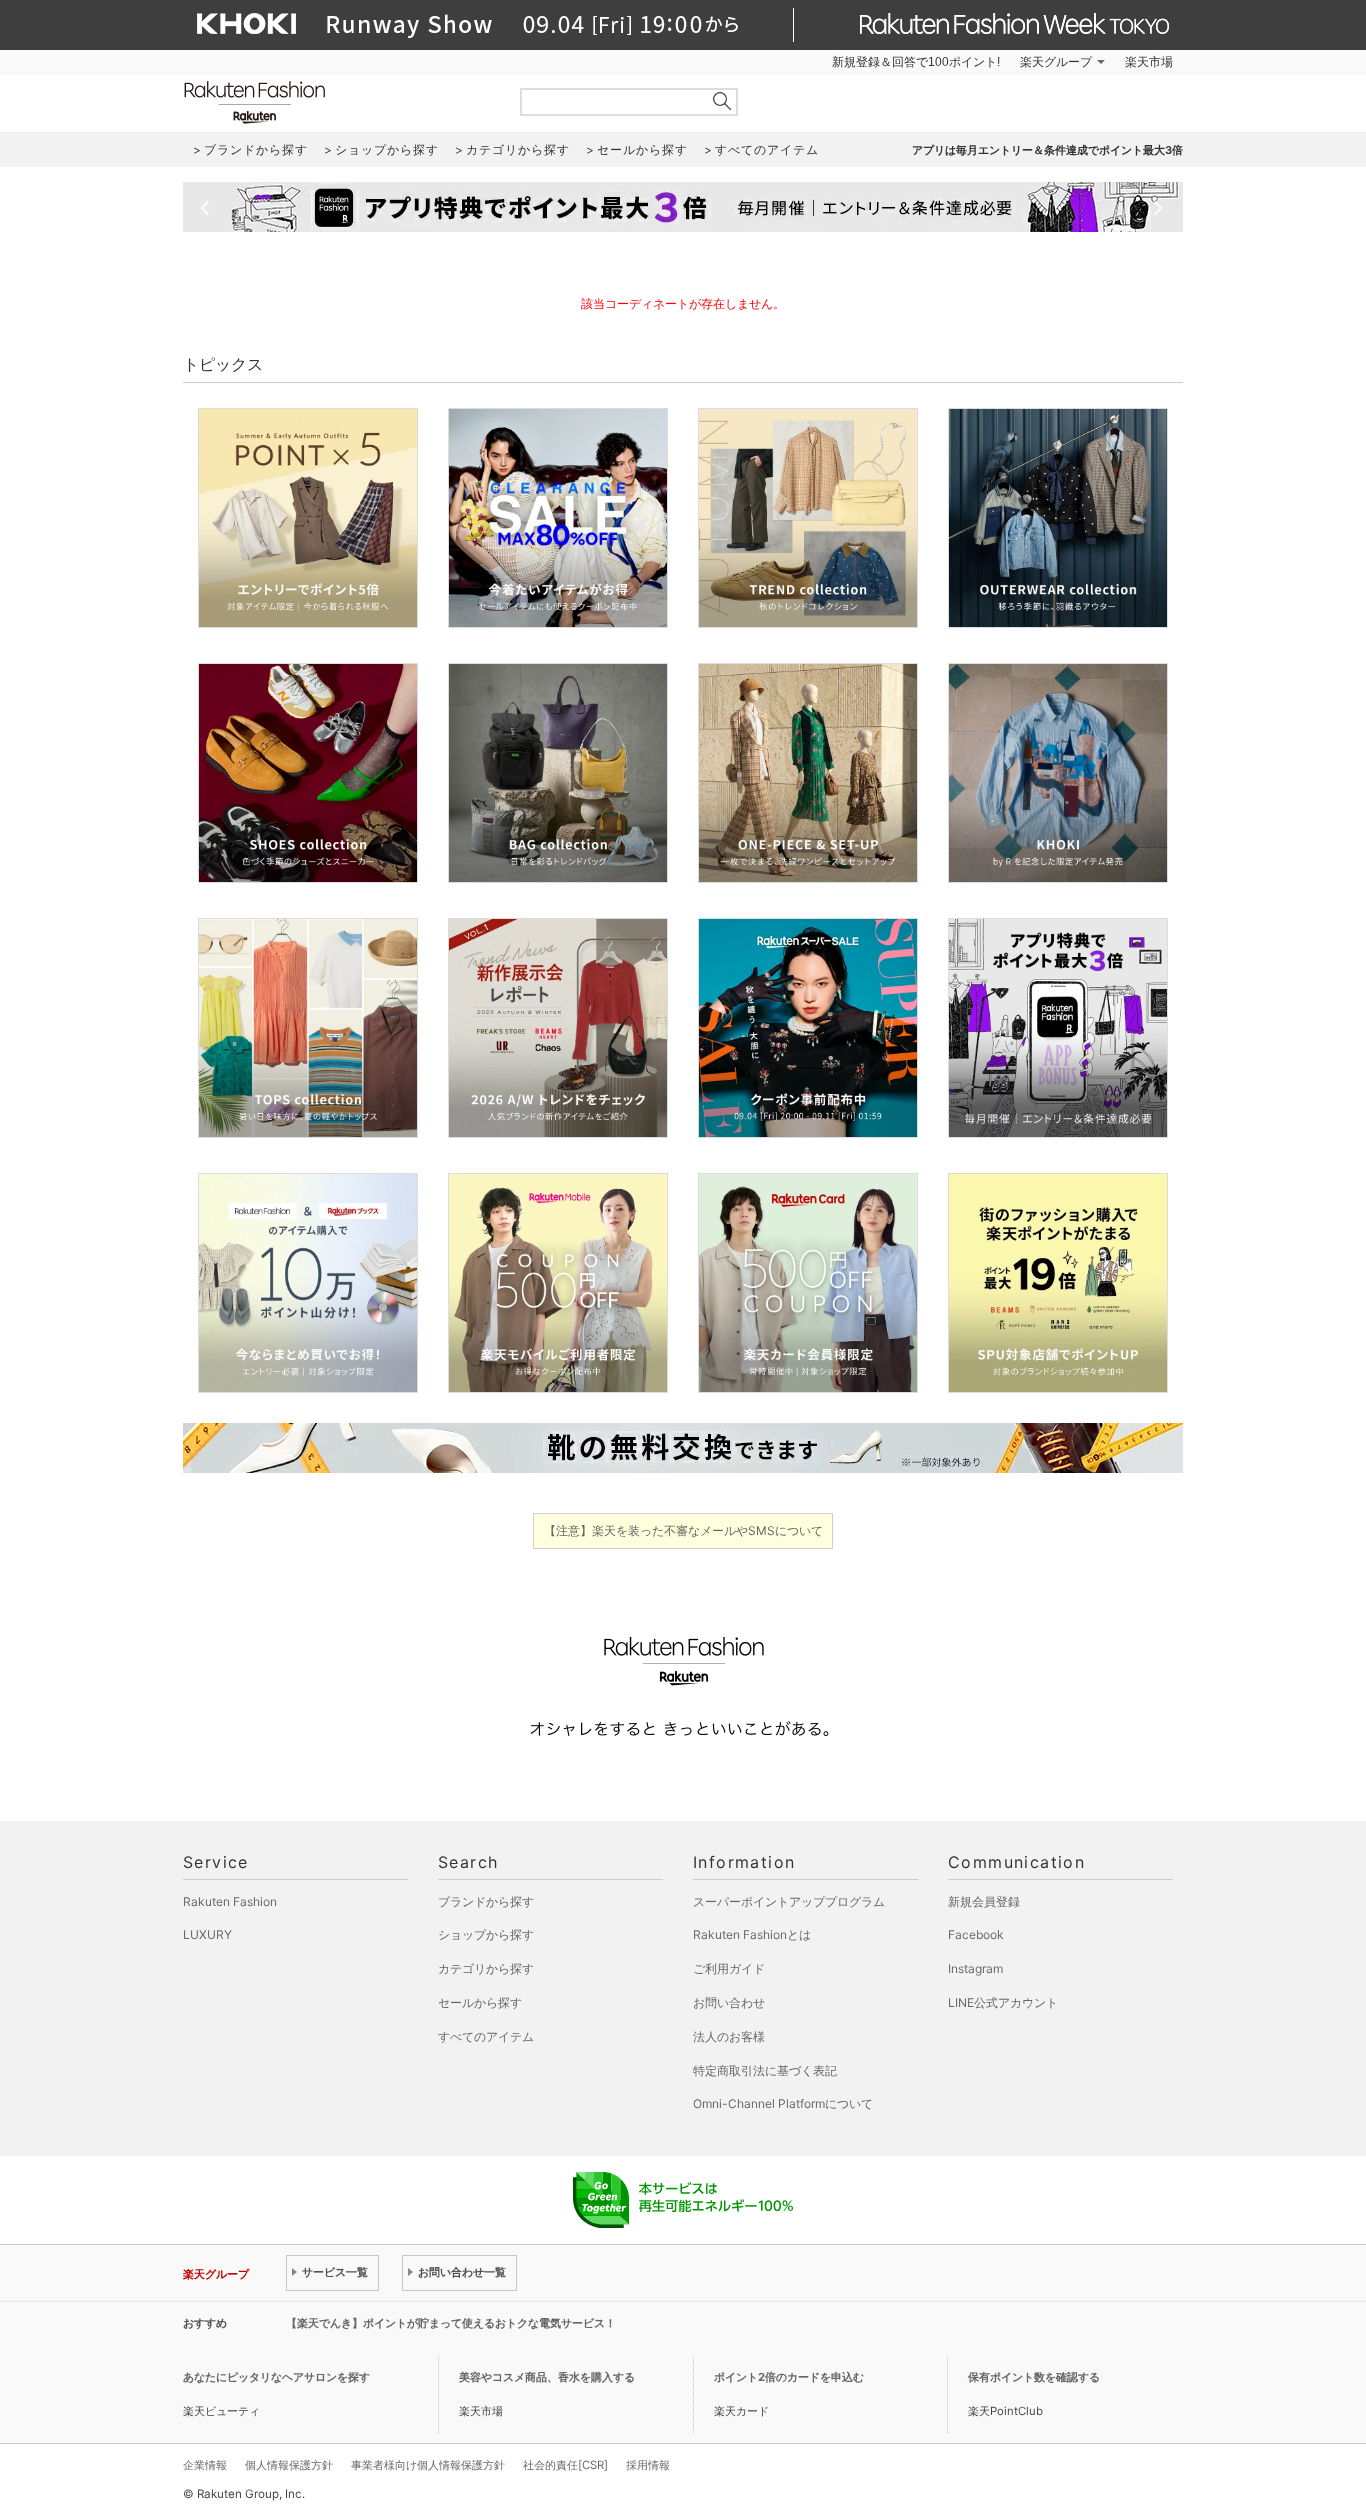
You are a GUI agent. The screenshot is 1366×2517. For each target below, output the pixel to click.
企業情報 (205, 2465)
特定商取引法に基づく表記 (765, 2070)
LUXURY (207, 1934)
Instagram (975, 1968)
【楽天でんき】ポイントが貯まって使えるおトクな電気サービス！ (451, 2323)
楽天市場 (1149, 62)
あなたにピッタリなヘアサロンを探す (276, 2377)
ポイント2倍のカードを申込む (789, 2377)
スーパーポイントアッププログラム (789, 1901)
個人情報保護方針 (289, 2465)
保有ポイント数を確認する (1034, 2377)
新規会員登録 (984, 1901)
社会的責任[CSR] (565, 2465)
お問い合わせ (729, 2002)
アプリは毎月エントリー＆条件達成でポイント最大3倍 (1047, 150)
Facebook (976, 1934)
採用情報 (648, 2465)
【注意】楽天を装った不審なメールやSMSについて (683, 1530)
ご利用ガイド (729, 1968)
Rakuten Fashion (338, 102)
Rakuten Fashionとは (752, 1934)
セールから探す (480, 2002)
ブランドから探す (486, 1901)
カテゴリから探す (486, 1968)
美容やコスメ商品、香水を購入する (547, 2377)
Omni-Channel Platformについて (783, 2103)
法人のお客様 (729, 2036)
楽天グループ (1056, 62)
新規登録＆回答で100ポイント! (916, 62)
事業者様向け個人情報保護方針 (428, 2465)
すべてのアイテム (486, 2036)
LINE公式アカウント (1003, 2002)
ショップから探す (486, 1934)
